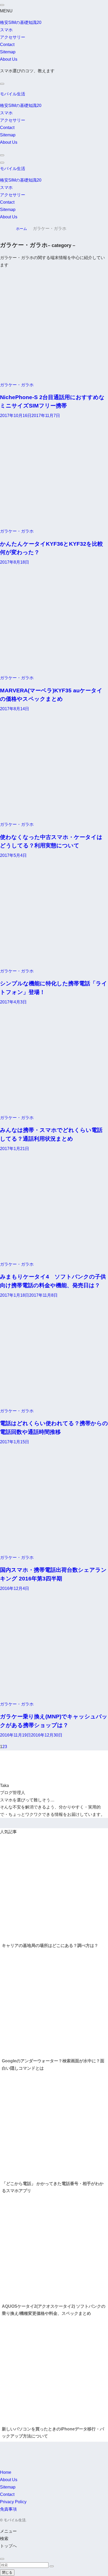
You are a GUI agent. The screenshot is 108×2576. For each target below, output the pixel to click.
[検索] (2, 84)
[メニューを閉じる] (2, 5)
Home (6, 2472)
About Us (9, 59)
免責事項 (8, 2509)
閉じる (7, 2572)
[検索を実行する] (52, 2566)
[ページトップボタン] (2, 2559)
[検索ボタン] (2, 155)
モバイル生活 (13, 94)
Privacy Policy (13, 2502)
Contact (7, 45)
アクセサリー (13, 37)
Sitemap (8, 52)
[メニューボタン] (2, 163)
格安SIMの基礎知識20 (21, 22)
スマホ (6, 30)
